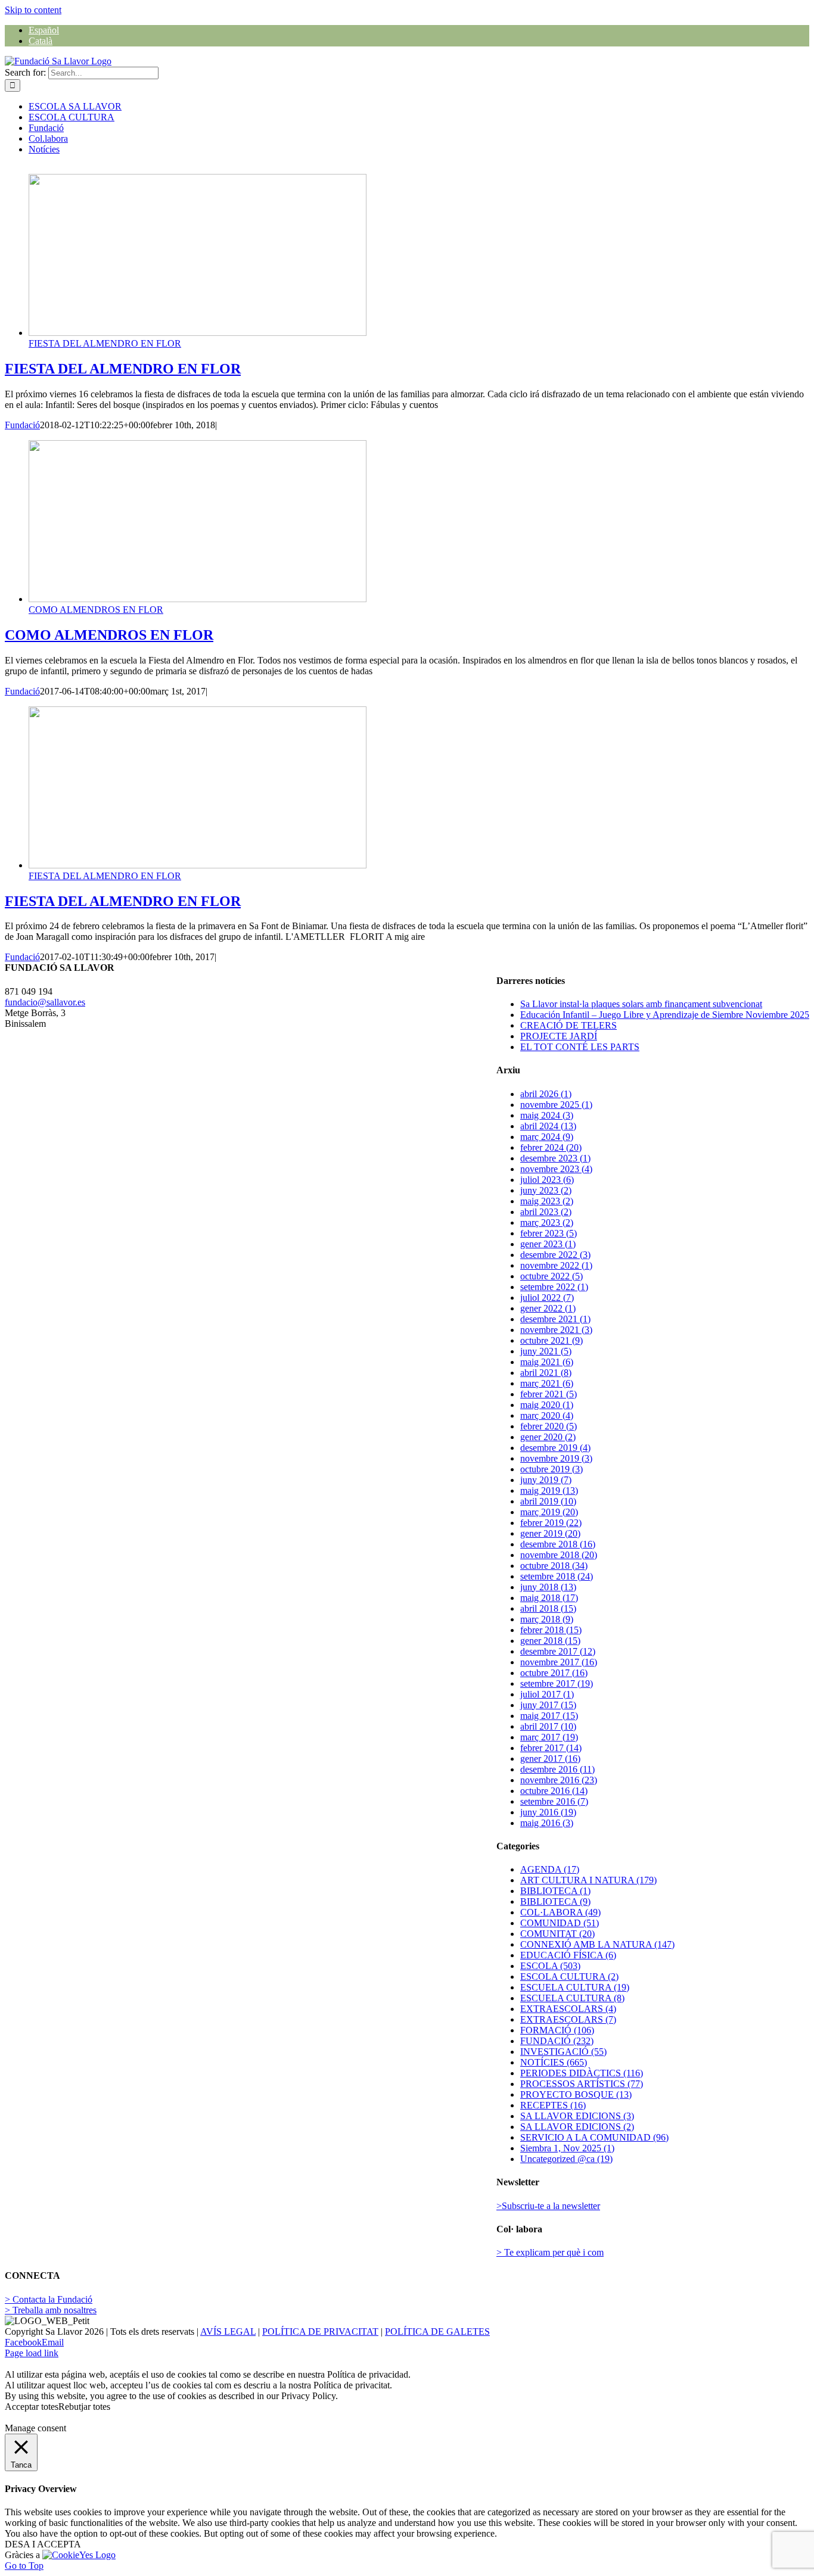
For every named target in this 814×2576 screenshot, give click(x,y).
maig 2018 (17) (549, 1598)
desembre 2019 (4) (555, 1448)
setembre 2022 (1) (554, 1287)
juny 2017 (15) (548, 1705)
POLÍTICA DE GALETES (437, 2332)
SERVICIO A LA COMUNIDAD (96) (594, 2137)
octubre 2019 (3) (552, 1469)
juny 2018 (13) (548, 1587)
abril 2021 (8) (546, 1373)
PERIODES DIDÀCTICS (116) (582, 2073)
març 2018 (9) (547, 1619)
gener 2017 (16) (550, 1759)
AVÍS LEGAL (228, 2332)
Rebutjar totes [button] (84, 2407)
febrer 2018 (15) (551, 1630)
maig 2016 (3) (547, 1823)
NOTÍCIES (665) (554, 2062)
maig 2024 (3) (547, 1115)
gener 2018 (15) (550, 1641)
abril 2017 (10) (548, 1726)
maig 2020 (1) (547, 1405)
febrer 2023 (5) (549, 1233)
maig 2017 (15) (549, 1716)
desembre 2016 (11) (557, 1769)
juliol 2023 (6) (547, 1180)
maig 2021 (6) (547, 1362)
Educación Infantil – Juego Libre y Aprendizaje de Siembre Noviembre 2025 (665, 1015)
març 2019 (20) (549, 1512)
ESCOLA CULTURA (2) (569, 1977)
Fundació (22, 425)
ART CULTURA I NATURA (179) (588, 1880)
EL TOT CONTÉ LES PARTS (580, 1047)
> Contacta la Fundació (49, 2299)
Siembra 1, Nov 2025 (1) (567, 2148)
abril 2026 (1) (546, 1094)
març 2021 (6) (547, 1383)
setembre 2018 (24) (557, 1576)
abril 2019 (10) (548, 1501)
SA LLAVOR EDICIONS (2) (577, 2127)
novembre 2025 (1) (556, 1105)
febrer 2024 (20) (551, 1147)
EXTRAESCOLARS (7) (568, 2019)
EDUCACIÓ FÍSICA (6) (568, 1955)
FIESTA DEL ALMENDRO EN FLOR (105, 343)
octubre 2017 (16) (554, 1673)
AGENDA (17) (550, 1869)
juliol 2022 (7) (547, 1298)
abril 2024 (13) (548, 1126)
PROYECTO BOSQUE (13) (576, 2094)
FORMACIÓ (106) (557, 2030)
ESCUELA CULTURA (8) (572, 1998)
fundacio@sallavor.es (45, 1002)
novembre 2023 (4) (556, 1169)
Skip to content (33, 10)
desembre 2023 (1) (555, 1158)
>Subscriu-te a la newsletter (548, 2206)
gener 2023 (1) (548, 1244)
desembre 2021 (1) (555, 1319)
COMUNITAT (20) (557, 1934)
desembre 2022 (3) (555, 1255)
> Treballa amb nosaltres (51, 2310)
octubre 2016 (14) (554, 1791)
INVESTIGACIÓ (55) (563, 2052)
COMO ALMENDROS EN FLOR (96, 610)
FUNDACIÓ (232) (557, 2041)
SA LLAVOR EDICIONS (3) (577, 2116)
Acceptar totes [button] (32, 2407)
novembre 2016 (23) (559, 1780)
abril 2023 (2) (546, 1212)
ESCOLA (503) (550, 1966)
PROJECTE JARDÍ (559, 1036)
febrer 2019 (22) (551, 1523)
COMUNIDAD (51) (560, 1923)
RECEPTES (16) (553, 2105)
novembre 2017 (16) (559, 1662)
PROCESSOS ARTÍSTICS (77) (582, 2084)
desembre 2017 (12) (558, 1651)
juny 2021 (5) (546, 1351)
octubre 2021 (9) (552, 1340)
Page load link (32, 2353)
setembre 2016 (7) (554, 1801)
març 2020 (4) (547, 1415)
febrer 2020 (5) (549, 1426)
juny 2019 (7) (546, 1480)
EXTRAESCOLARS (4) (568, 2009)
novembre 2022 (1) (556, 1265)
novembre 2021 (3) (556, 1330)
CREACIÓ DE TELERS (568, 1025)
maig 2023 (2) (547, 1201)
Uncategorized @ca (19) (566, 2159)
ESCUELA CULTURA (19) (575, 1987)
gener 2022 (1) (548, 1308)
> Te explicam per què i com (550, 2252)
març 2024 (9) (547, 1137)
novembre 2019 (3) (556, 1458)
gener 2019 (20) (550, 1533)
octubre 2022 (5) (552, 1276)
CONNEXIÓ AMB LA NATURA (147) (597, 1944)
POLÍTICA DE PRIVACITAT (320, 2332)
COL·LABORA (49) (560, 1912)
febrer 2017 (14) (551, 1748)
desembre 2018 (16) (558, 1544)
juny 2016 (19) (548, 1812)
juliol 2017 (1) (547, 1694)
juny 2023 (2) (546, 1190)
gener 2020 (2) (548, 1437)
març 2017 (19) (549, 1737)
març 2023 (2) (547, 1222)
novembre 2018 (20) (559, 1555)
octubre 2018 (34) (554, 1566)
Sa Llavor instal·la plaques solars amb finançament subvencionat (641, 1004)
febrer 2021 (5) (549, 1394)
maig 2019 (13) (549, 1491)
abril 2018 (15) (548, 1608)
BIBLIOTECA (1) (555, 1891)
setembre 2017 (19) (557, 1683)
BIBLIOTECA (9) (555, 1901)
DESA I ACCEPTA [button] (43, 2544)
